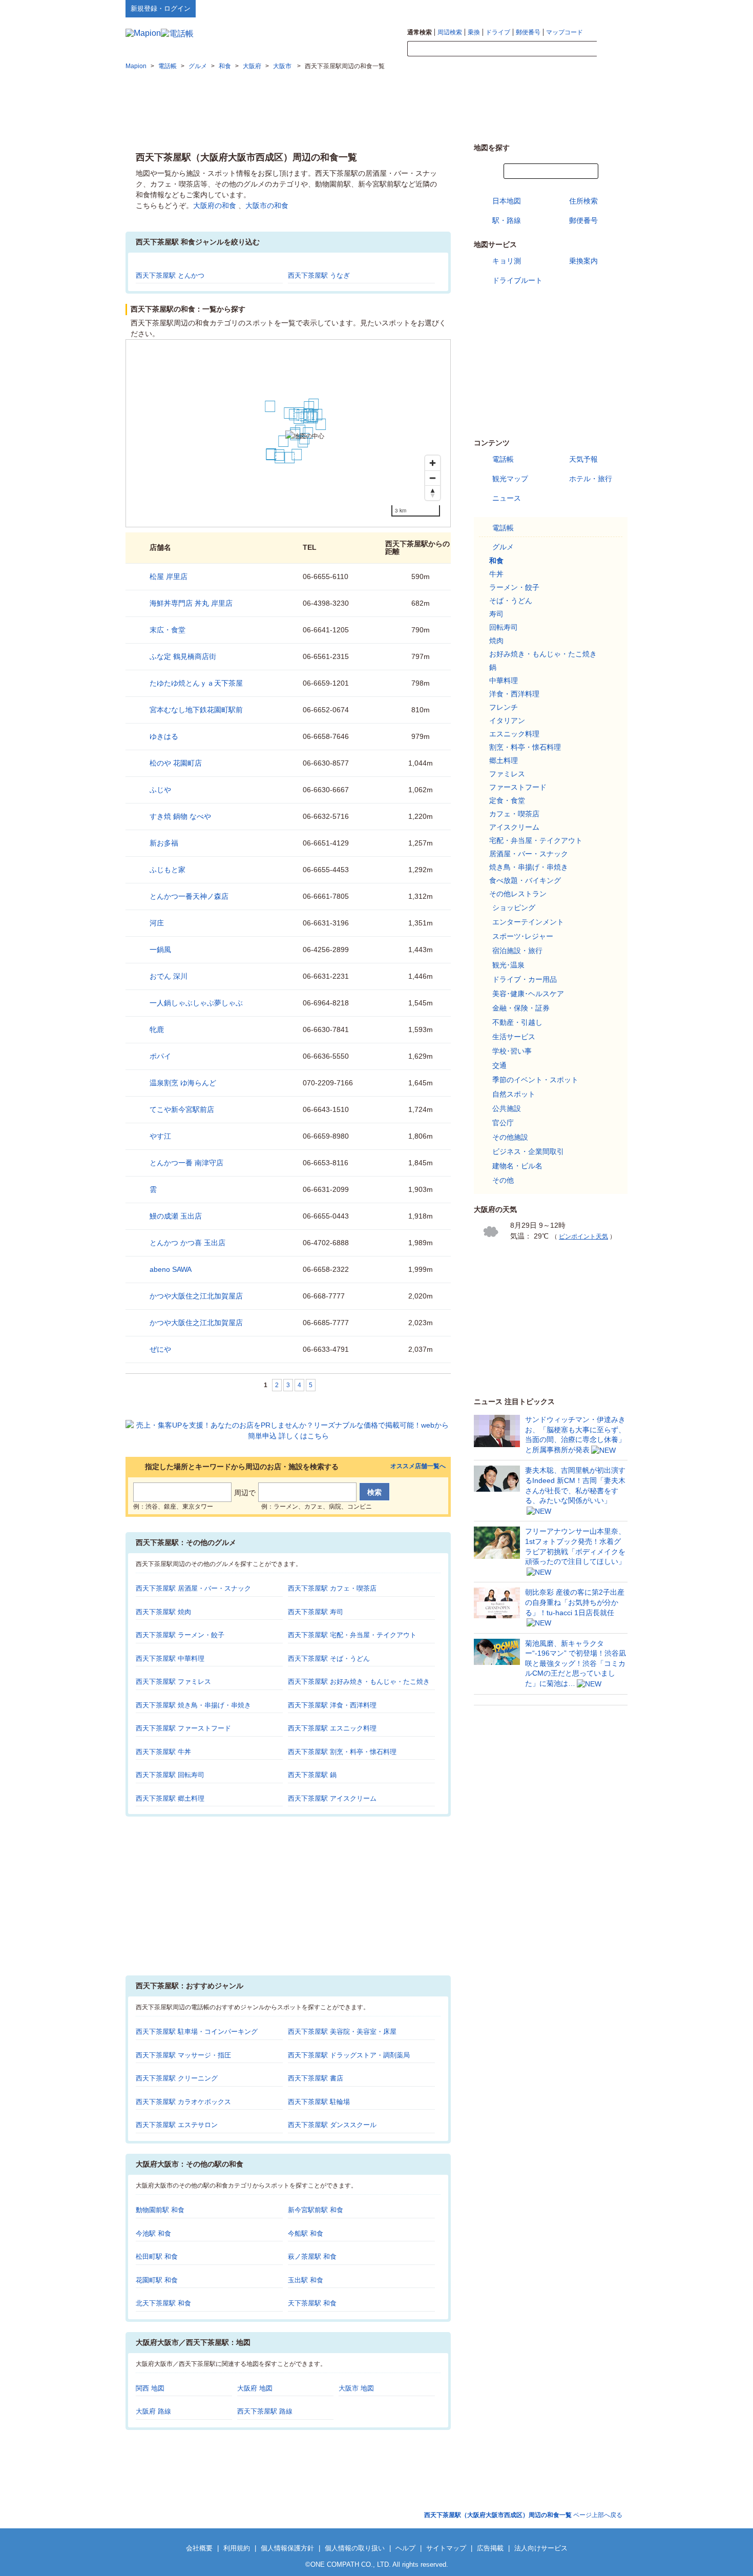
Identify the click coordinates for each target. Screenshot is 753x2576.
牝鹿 (157, 1029)
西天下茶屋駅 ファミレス (173, 1682)
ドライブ (498, 32)
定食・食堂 (507, 800)
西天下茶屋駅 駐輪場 (319, 2102)
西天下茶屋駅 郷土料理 (170, 1798)
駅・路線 (507, 220)
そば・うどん (511, 601)
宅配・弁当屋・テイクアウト (536, 840)
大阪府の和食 (215, 205)
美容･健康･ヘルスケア (528, 994)
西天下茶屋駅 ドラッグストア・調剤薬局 (349, 2055)
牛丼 (496, 574)
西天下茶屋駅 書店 (316, 2078)
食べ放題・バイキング (525, 880)
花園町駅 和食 (157, 2280)
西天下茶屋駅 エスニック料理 (332, 1728)
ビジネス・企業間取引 (528, 1151)
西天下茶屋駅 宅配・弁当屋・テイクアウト (352, 1635)
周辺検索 (450, 32)
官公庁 (503, 1123)
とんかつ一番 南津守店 (186, 1163)
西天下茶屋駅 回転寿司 (170, 1775)
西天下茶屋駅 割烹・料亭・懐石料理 (342, 1752)
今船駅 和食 (306, 2233)
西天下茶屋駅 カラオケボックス (183, 2102)
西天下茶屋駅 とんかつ (170, 275)
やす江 (160, 1136)
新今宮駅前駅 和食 (316, 2210)
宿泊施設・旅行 (517, 951)
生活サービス (514, 1037)
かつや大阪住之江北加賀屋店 (196, 1296)
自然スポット (514, 1094)
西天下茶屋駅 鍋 (312, 1775)
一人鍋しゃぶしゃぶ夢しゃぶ (196, 1003)
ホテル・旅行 (591, 479)
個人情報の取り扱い (355, 2548)
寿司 (496, 614)
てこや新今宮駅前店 (182, 1109)
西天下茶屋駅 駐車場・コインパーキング (197, 2032)
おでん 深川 (169, 976)
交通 (499, 1065)
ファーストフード (518, 787)
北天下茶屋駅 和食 (163, 2303)
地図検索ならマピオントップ (527, 8)
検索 (612, 49)
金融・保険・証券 (521, 1008)
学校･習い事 (512, 1051)
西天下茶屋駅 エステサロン (177, 2125)
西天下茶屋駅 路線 (265, 2411)
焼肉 (496, 641)
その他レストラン (518, 894)
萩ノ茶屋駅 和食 (312, 2256)
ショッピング (514, 908)
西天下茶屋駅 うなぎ (319, 275)
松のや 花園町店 (176, 763)
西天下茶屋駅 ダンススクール (332, 2125)
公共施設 (507, 1108)
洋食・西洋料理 (514, 694)
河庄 (157, 923)
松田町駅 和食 (157, 2256)
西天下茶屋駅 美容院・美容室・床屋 (342, 2032)
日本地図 (507, 201)
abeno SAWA (171, 1269)
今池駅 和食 (153, 2233)
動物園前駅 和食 (160, 2210)
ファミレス (507, 774)
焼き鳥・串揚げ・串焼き (529, 867)
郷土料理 (504, 760)
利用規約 (237, 2548)
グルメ (503, 547)
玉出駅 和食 (306, 2280)
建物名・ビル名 (517, 1166)
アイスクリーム (514, 827)
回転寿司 (504, 627)
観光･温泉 (508, 965)
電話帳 (503, 459)
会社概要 (199, 2548)
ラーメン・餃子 (514, 587)
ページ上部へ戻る (523, 2515)
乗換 (474, 32)
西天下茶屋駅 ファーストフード (183, 1728)
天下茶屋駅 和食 (312, 2303)
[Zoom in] (433, 463)
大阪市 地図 (356, 2388)
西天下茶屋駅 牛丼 (163, 1752)
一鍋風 (160, 950)
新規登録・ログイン (161, 8)
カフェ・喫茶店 (514, 814)
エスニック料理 (514, 734)
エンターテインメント (528, 922)
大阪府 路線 (153, 2411)
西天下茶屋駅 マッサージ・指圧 (183, 2055)
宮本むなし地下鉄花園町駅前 (196, 710)
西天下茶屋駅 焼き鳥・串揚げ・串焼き (193, 1705)
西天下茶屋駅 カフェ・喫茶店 (332, 1588)
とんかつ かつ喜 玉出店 (187, 1243)
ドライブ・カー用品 (525, 979)
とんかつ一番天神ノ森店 (189, 896)
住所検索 (583, 201)
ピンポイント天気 (583, 1237)
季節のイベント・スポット (535, 1080)
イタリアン (507, 720)
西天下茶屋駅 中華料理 (170, 1658)
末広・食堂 (168, 630)
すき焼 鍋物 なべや (180, 816)
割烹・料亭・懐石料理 (525, 747)
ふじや (160, 790)
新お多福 (164, 843)
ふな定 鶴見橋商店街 (183, 656)
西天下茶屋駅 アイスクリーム (332, 1798)
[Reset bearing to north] (433, 493)
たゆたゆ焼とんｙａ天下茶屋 (196, 683)
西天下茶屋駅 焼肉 (163, 1612)
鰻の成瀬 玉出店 (176, 1216)
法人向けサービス (541, 2548)
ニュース (507, 498)
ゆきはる (164, 736)
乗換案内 (583, 261)
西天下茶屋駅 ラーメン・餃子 (180, 1635)
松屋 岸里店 (169, 576)
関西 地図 (150, 2388)
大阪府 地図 (255, 2388)
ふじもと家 (168, 870)
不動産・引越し (517, 1022)
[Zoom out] (433, 478)
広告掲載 (490, 2548)
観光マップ (510, 479)
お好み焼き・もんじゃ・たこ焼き (543, 654)
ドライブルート (517, 280)
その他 (503, 1180)
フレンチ (504, 707)
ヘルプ (579, 8)
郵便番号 (528, 32)
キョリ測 (507, 261)
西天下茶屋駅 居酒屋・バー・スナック (193, 1588)
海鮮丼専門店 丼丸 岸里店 (191, 603)
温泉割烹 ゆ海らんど (183, 1083)
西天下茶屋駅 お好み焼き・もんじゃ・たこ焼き (359, 1682)
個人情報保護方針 (287, 2548)
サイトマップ (611, 8)
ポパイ (160, 1056)
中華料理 (504, 681)
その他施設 (510, 1137)
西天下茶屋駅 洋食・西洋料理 (332, 1705)
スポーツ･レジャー (523, 936)
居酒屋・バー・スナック (529, 854)
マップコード (564, 32)
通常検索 (420, 32)
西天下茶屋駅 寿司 (316, 1612)
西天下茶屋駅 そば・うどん (329, 1658)
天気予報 (583, 459)
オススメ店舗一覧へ (418, 1466)
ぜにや (160, 1349)
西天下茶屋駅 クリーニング (177, 2078)
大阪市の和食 (267, 205)
